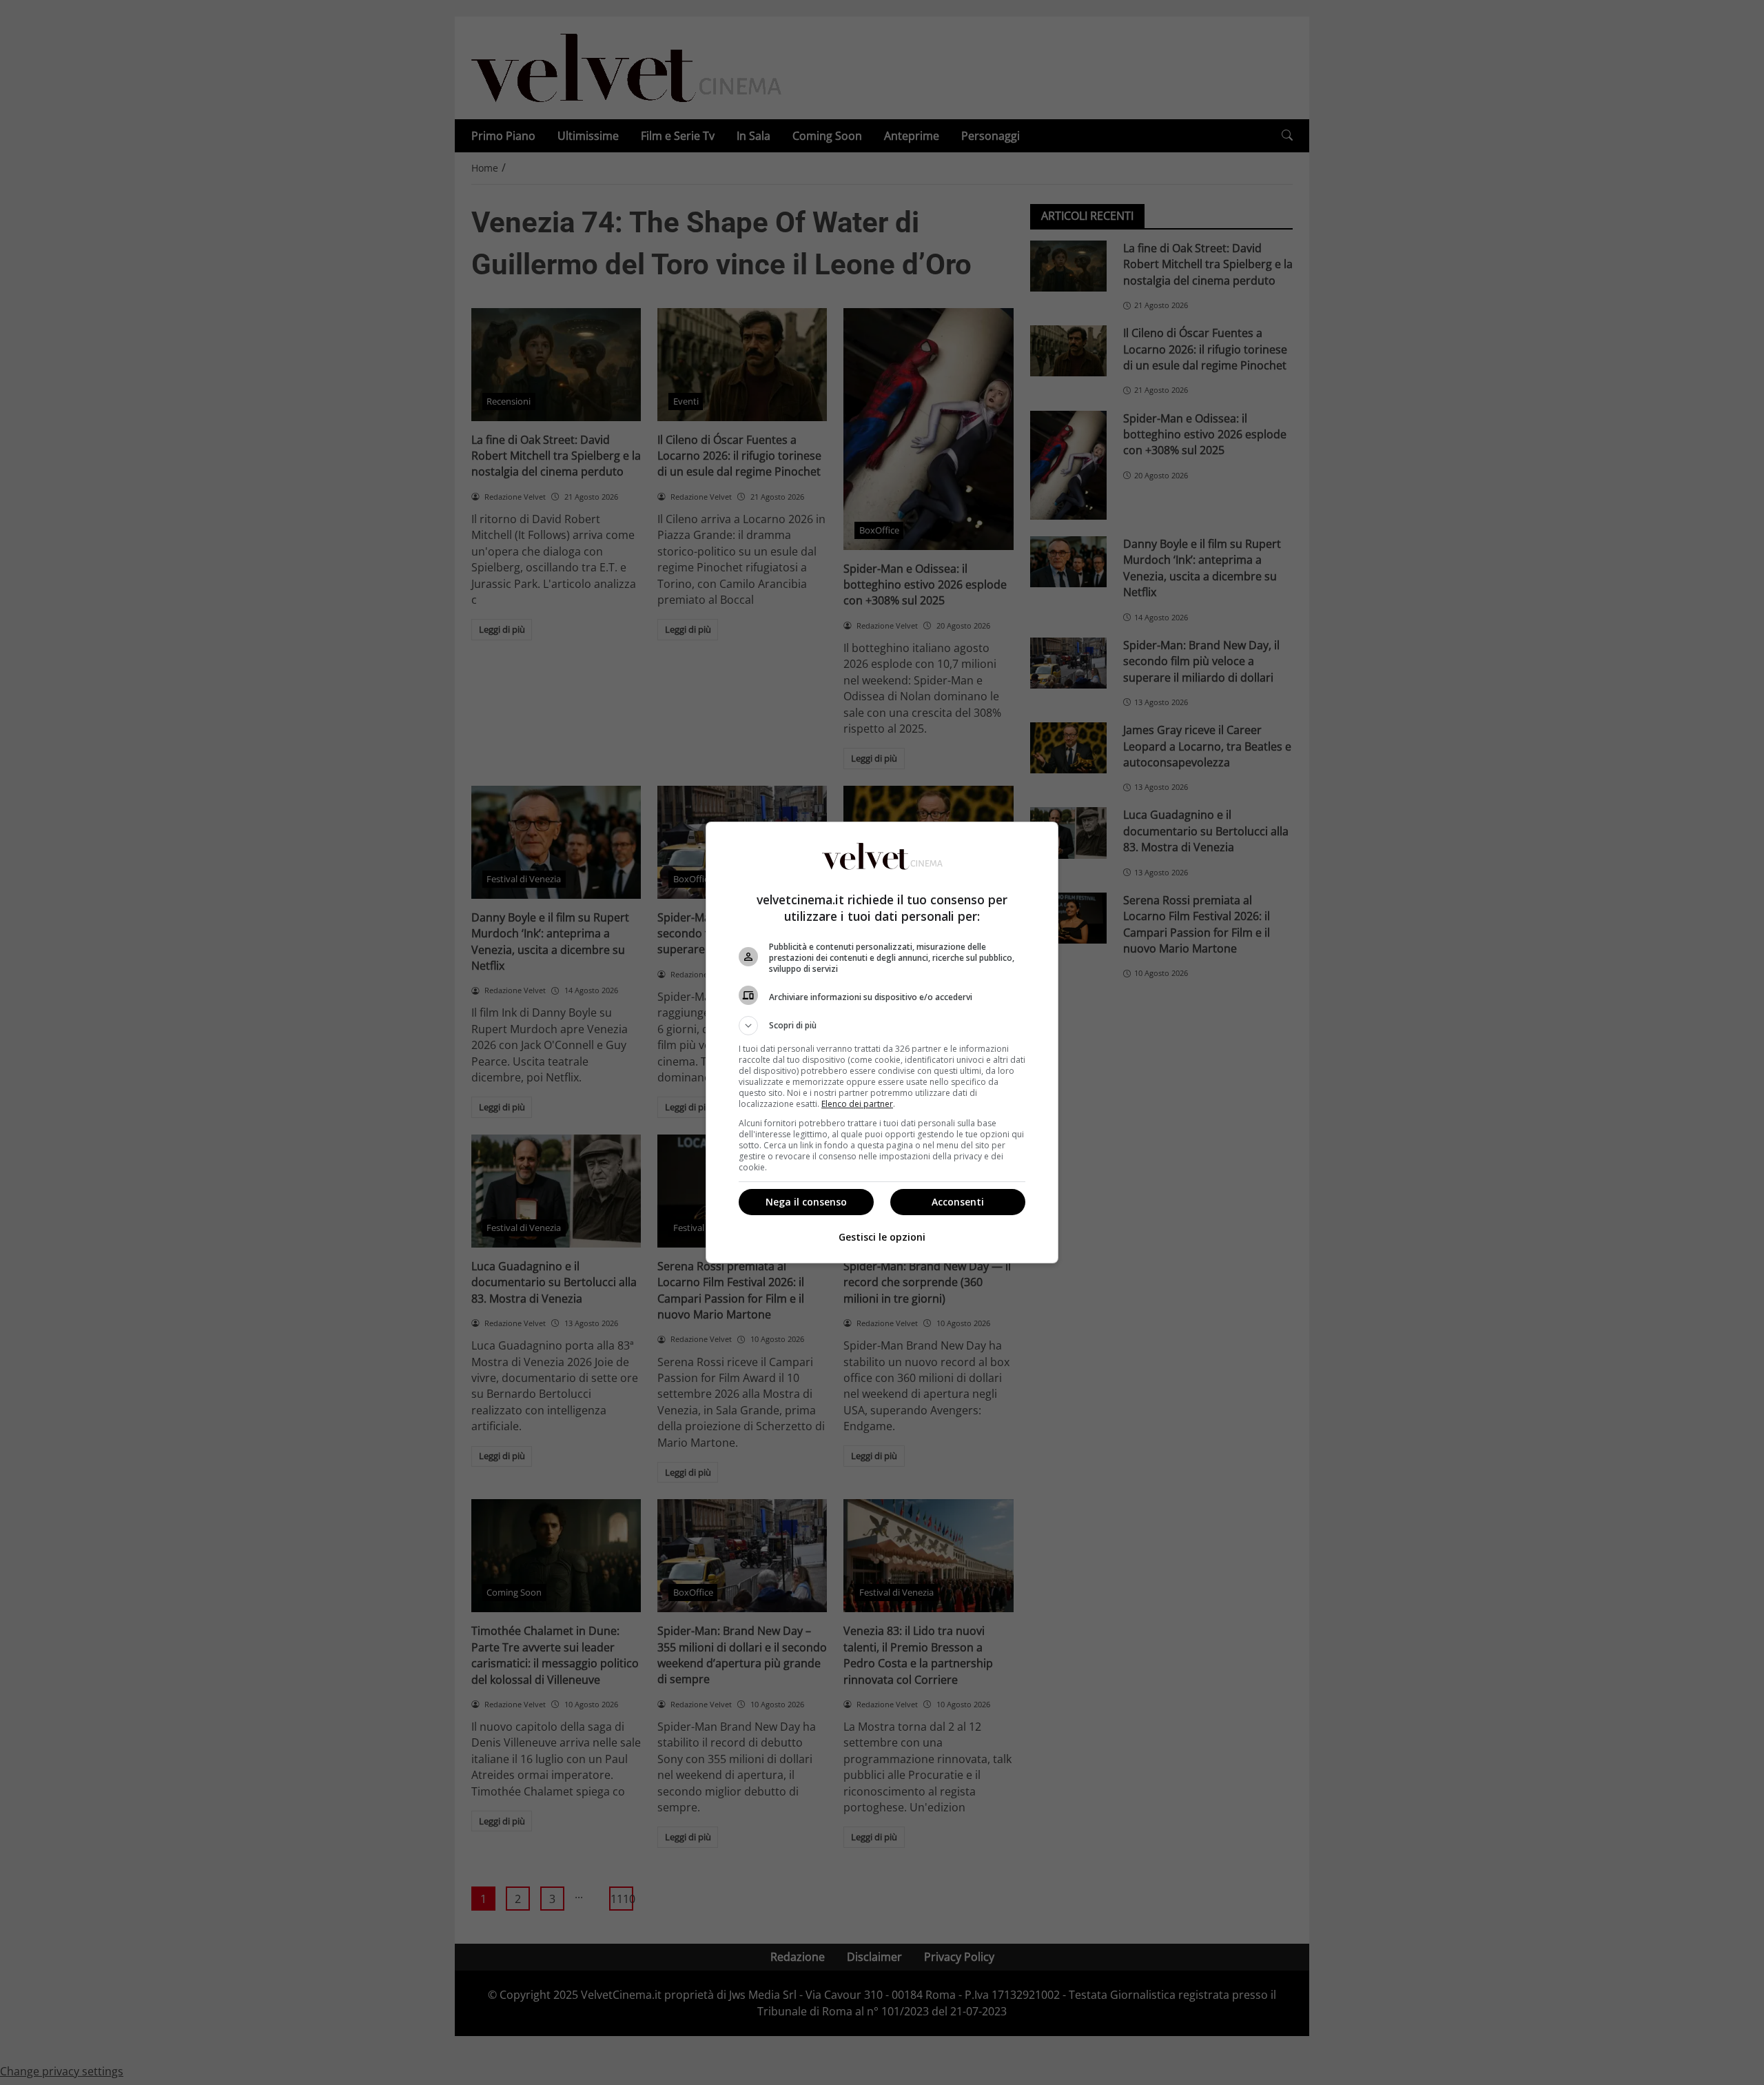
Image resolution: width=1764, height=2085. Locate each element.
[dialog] (882, 1042)
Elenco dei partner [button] (857, 1104)
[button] (882, 1026)
